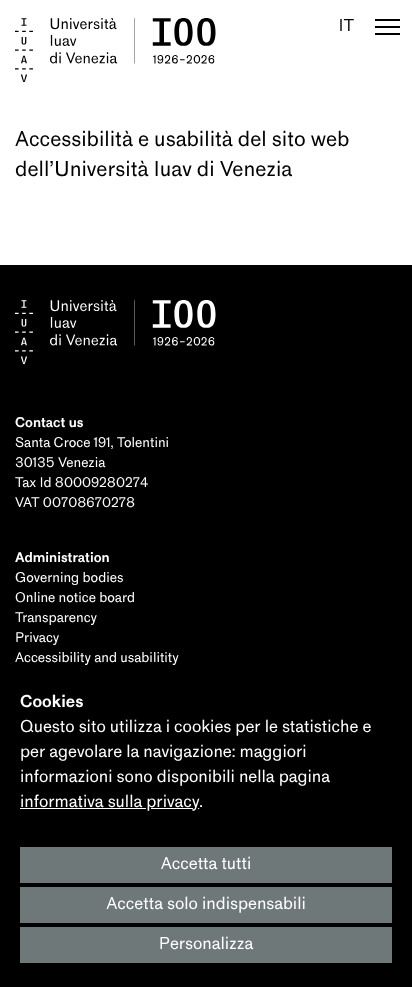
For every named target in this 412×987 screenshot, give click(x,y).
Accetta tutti (206, 864)
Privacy (37, 638)
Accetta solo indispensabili (206, 904)
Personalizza (206, 944)
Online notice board (75, 598)
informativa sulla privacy (109, 802)
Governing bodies (69, 578)
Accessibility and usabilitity (97, 658)
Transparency (56, 618)
